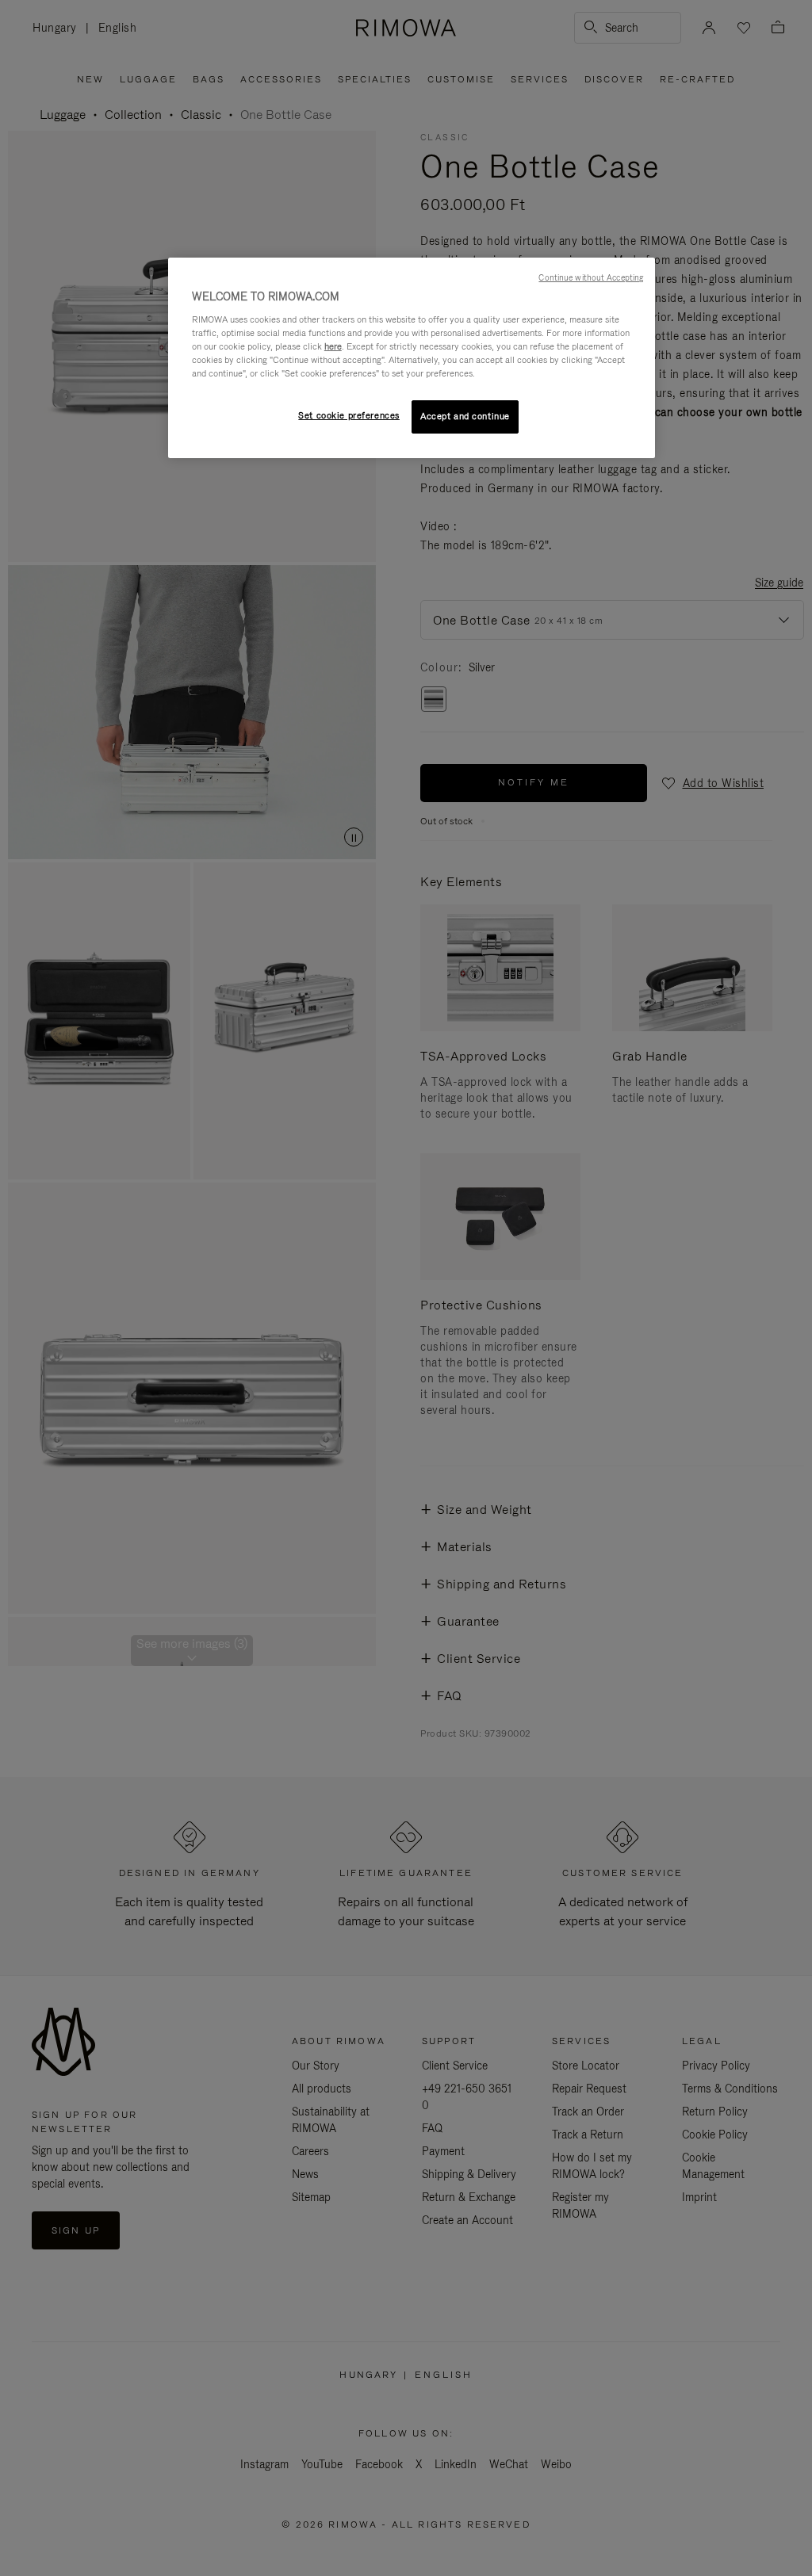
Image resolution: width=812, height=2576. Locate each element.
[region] (412, 358)
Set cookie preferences (349, 415)
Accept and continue (465, 416)
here (333, 346)
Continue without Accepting (591, 277)
